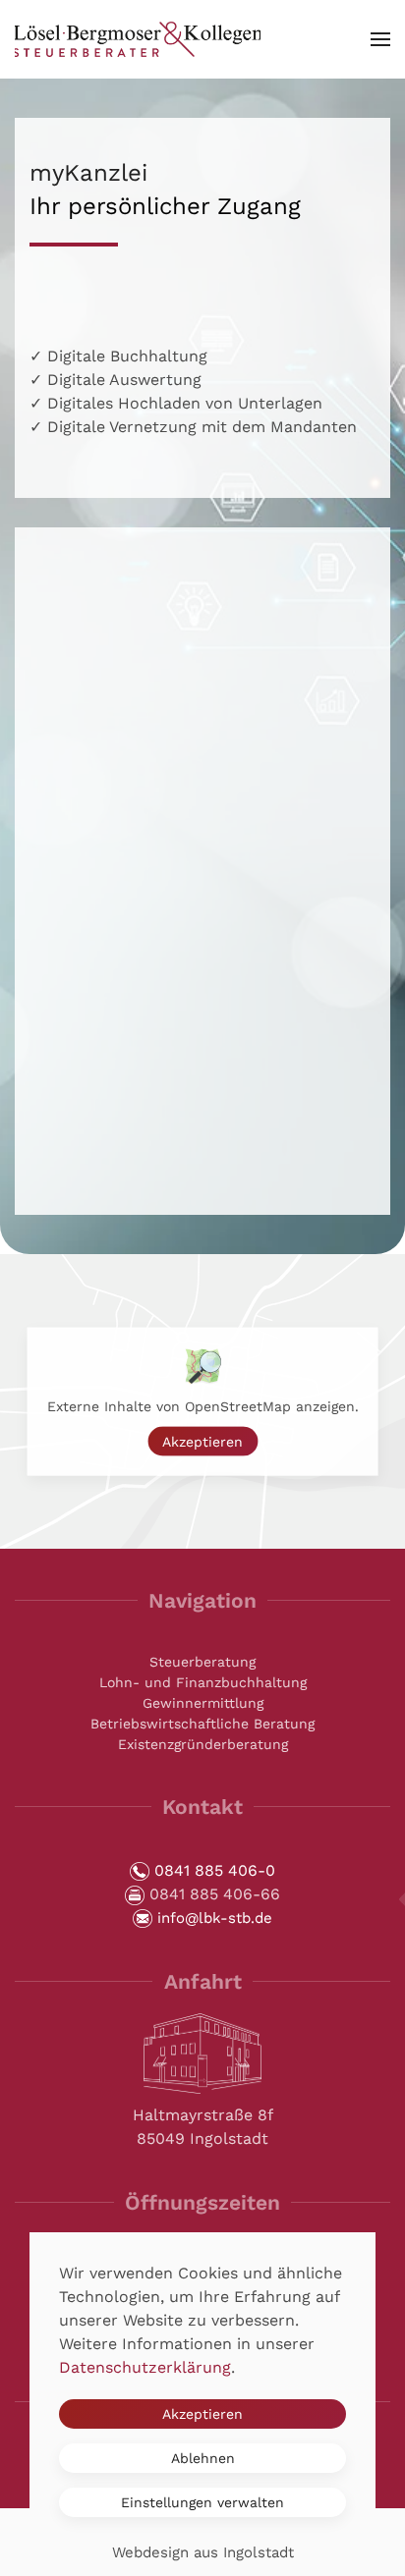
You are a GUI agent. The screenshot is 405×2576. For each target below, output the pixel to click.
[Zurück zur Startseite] (138, 39)
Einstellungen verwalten (202, 2502)
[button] (380, 39)
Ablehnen (203, 2458)
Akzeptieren (202, 1442)
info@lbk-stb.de (215, 1918)
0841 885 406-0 (215, 1870)
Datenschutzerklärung (145, 2367)
